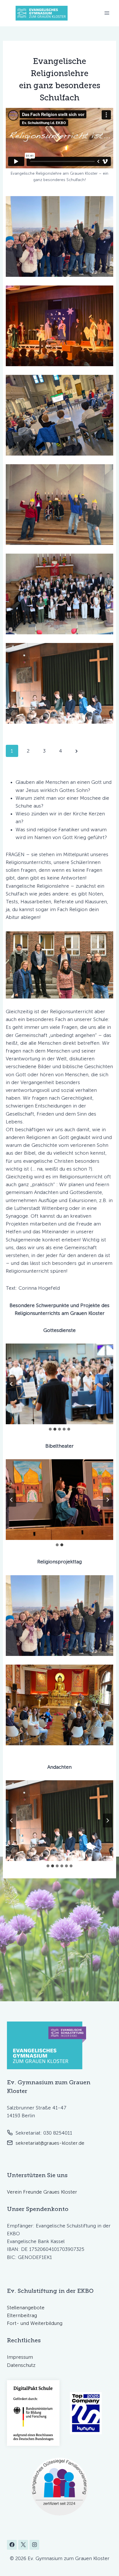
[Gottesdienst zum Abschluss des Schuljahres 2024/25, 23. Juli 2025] (59, 1384)
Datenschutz (21, 2365)
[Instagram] (34, 2545)
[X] (23, 2545)
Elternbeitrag (22, 2315)
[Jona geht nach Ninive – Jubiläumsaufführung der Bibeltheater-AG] (59, 1500)
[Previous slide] (12, 1384)
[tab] (50, 1429)
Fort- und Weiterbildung (35, 2323)
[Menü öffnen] (107, 13)
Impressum (20, 2357)
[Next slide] (107, 1384)
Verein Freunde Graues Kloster (42, 2192)
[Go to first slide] (107, 1500)
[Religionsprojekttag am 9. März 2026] (59, 236)
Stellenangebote (26, 2308)
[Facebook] (12, 2545)
